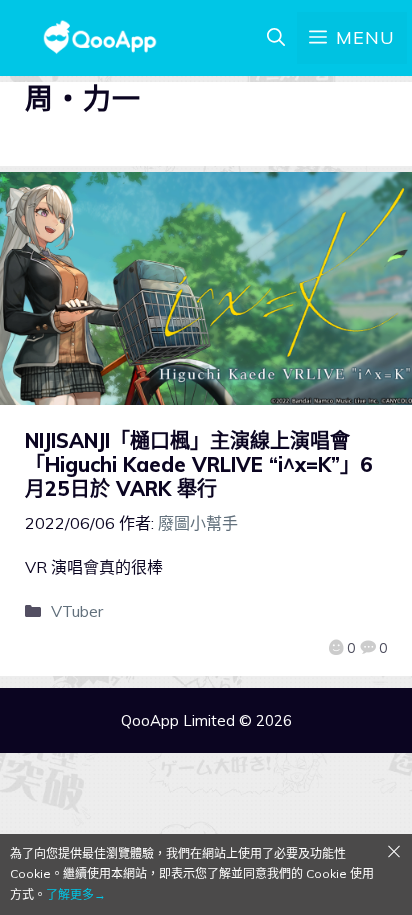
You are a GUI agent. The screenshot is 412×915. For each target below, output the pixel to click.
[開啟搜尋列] (276, 38)
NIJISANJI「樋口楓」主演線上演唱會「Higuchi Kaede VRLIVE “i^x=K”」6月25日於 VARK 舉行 (199, 464)
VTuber (77, 611)
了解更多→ (76, 894)
